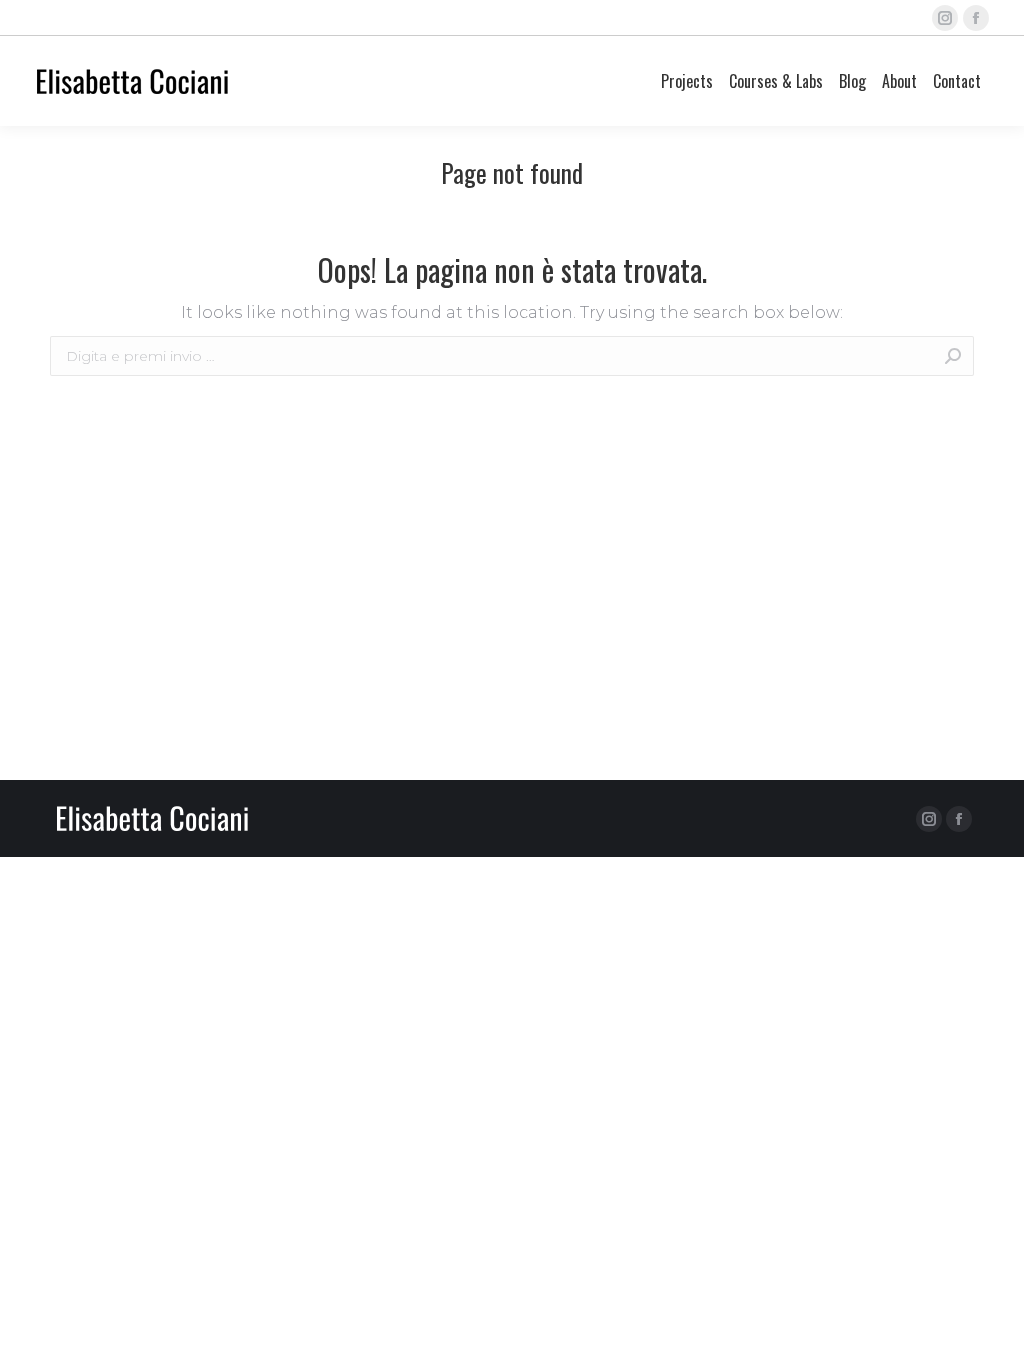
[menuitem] (687, 81)
